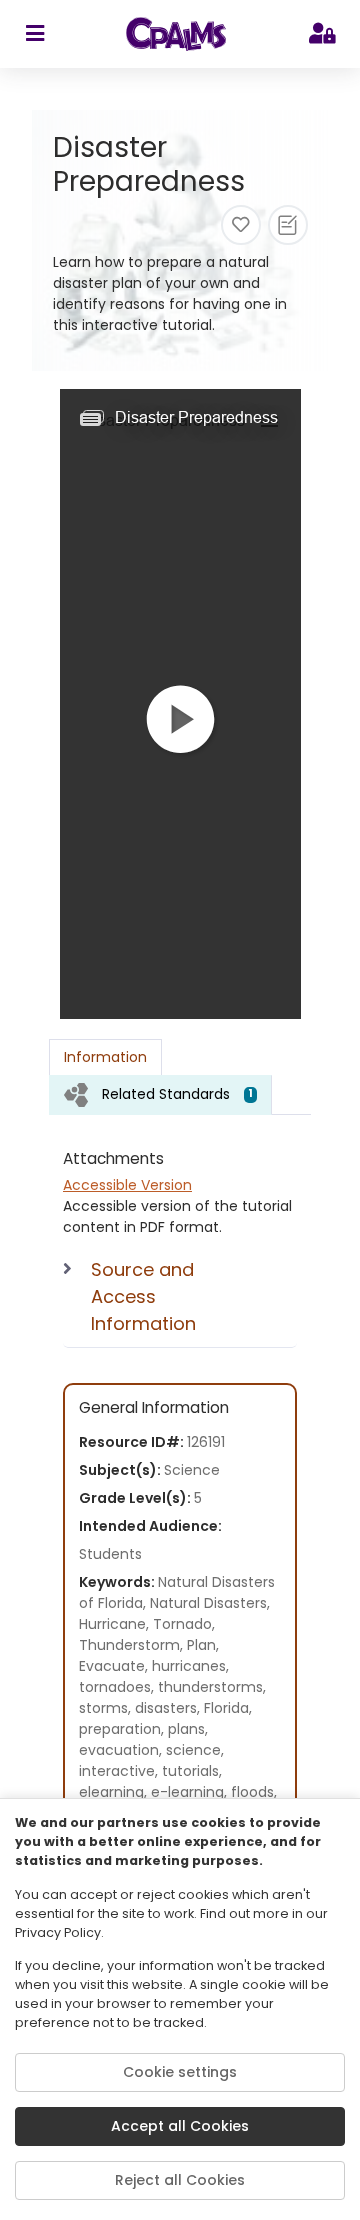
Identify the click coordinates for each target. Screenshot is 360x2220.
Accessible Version (127, 1185)
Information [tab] (105, 1057)
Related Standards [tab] (177, 1094)
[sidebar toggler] (34, 34)
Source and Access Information (143, 1296)
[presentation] (160, 1094)
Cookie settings (180, 2072)
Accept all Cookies (180, 2126)
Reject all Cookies (180, 2180)
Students (110, 1554)
